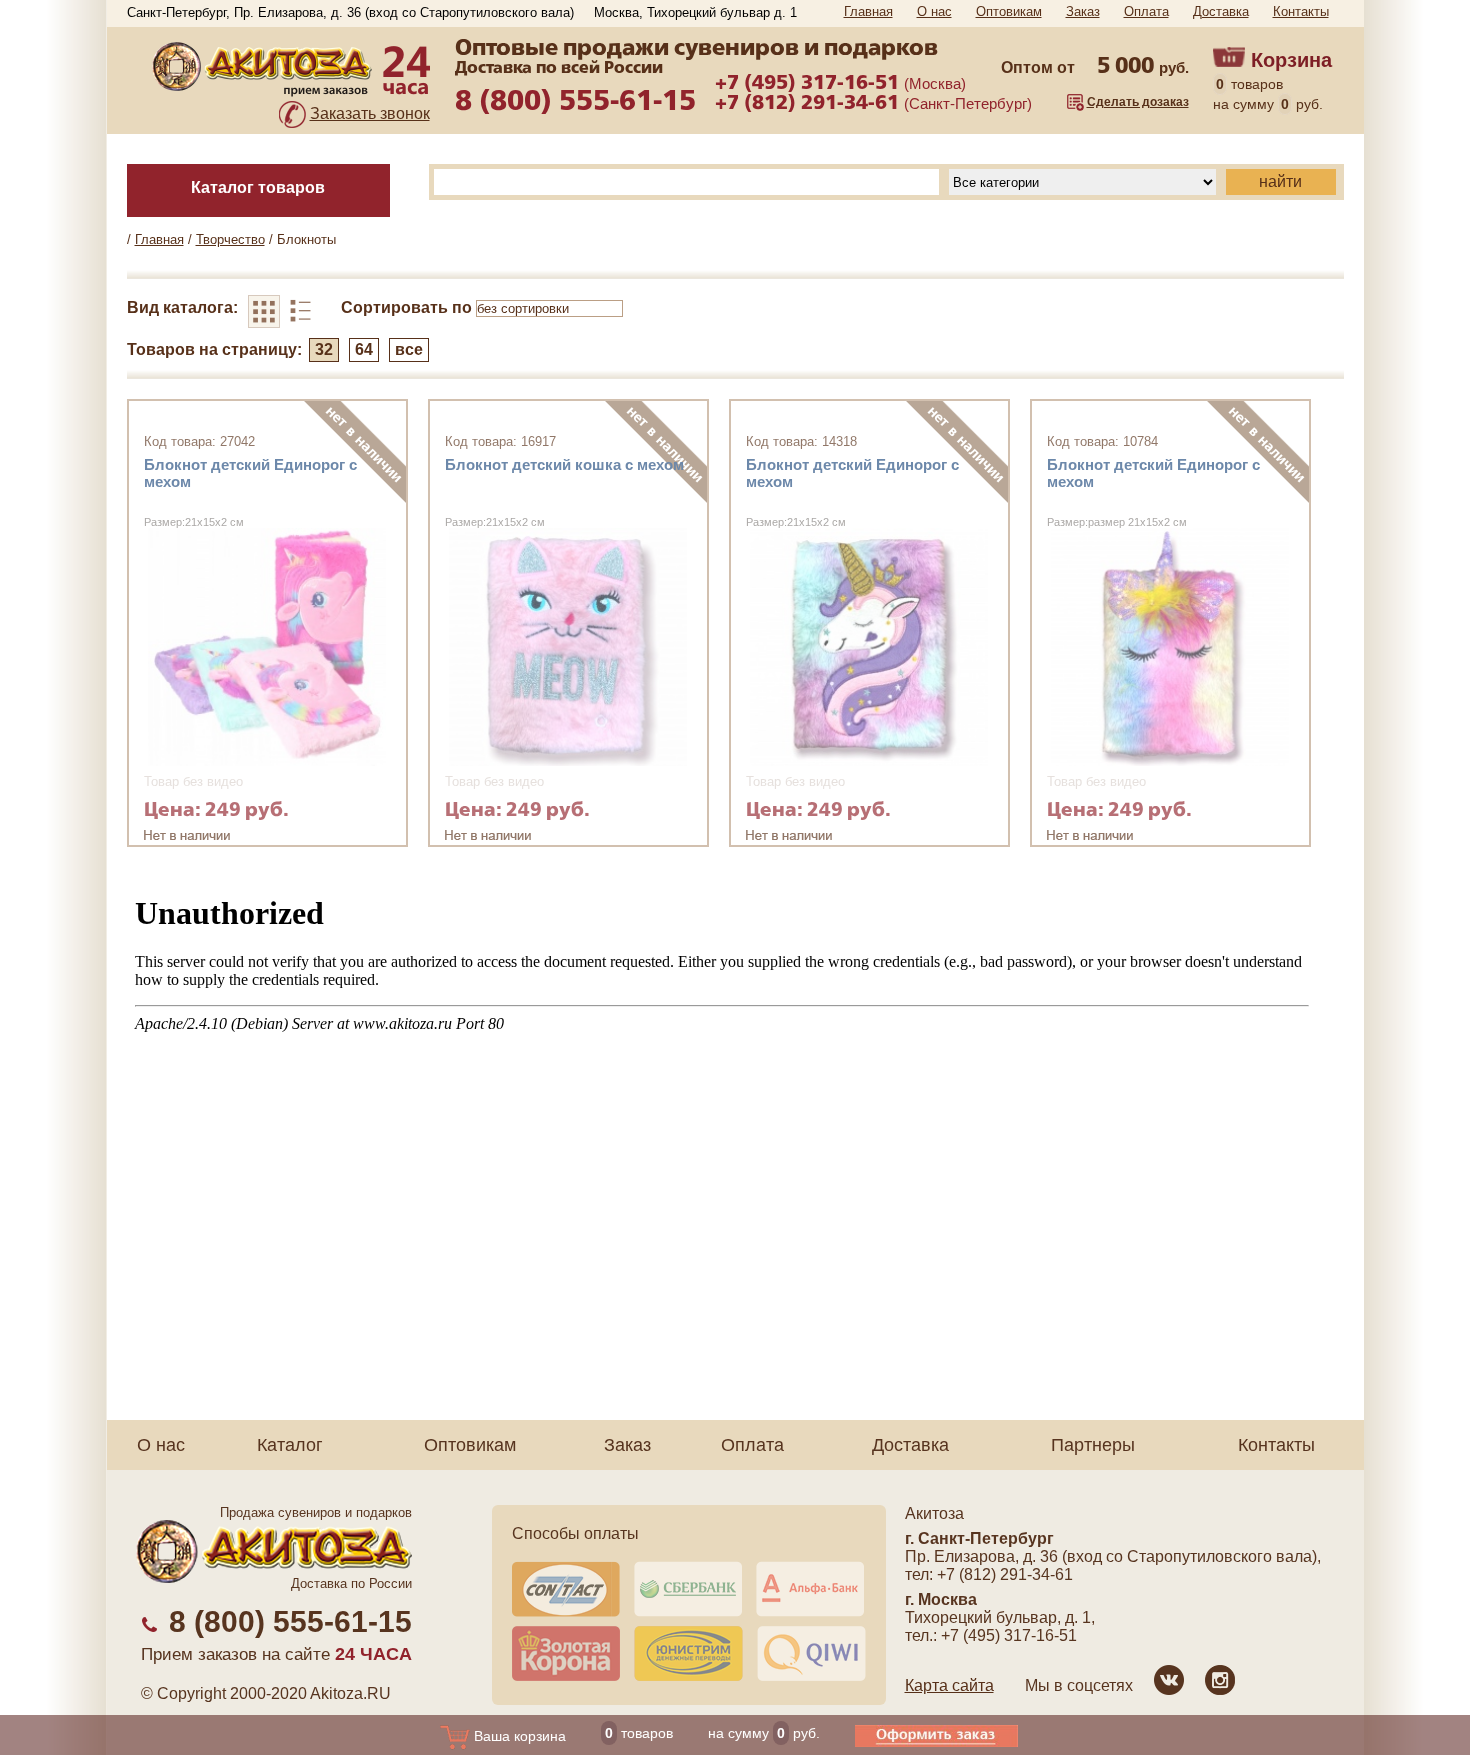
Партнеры (1093, 1445)
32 (324, 349)
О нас (934, 11)
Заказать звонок (370, 113)
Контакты (1301, 11)
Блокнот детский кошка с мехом (564, 464)
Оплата (1146, 11)
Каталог (290, 1445)
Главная (868, 11)
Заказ (1083, 11)
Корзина (1291, 60)
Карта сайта (949, 1685)
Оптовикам (1009, 11)
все (409, 349)
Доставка (1221, 11)
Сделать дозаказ (1138, 102)
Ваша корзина (518, 1736)
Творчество (230, 239)
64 (364, 349)
